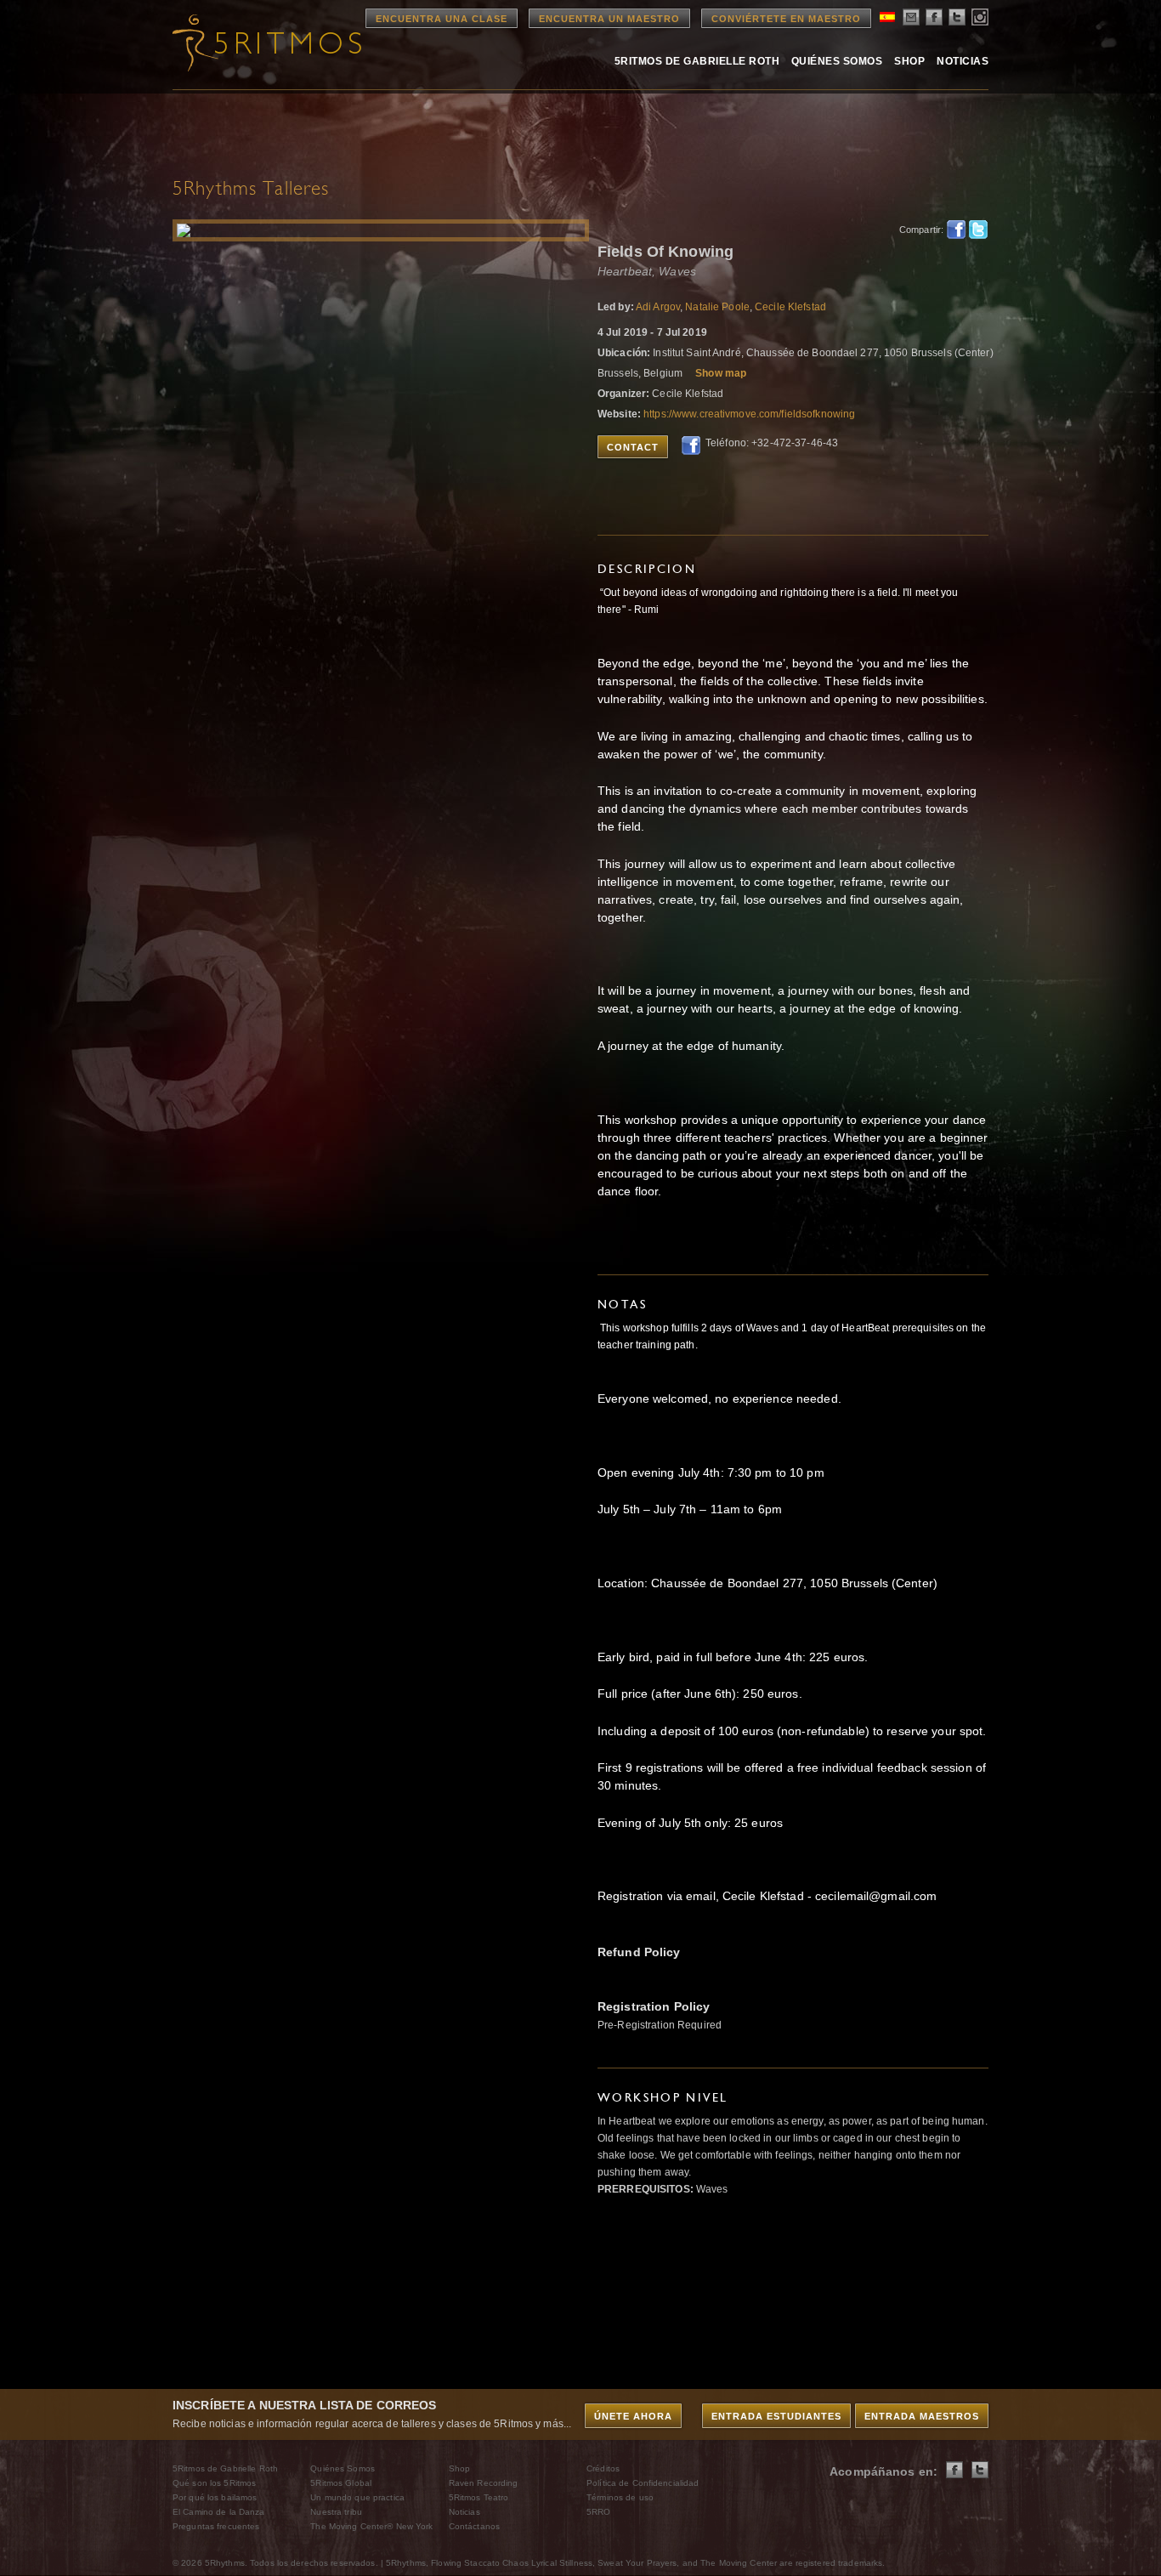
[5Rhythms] (266, 43)
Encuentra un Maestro (609, 19)
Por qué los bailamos (215, 2497)
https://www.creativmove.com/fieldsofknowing (749, 414)
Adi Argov (658, 307)
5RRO (598, 2512)
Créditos (603, 2468)
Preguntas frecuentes (216, 2526)
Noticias (963, 61)
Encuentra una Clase (442, 19)
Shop (909, 61)
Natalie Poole (717, 307)
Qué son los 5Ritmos (214, 2483)
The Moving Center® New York (371, 2526)
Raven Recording (484, 2483)
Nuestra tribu (336, 2512)
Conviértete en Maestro (786, 19)
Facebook (956, 230)
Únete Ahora (633, 2416)
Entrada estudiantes (776, 2416)
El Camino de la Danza (219, 2512)
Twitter (978, 230)
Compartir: (918, 230)
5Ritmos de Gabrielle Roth (697, 61)
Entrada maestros (922, 2416)
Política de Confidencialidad (643, 2483)
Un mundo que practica (357, 2497)
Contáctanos (474, 2526)
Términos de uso (620, 2497)
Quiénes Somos (837, 61)
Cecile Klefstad (790, 307)
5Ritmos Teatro (479, 2497)
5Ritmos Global (341, 2483)
